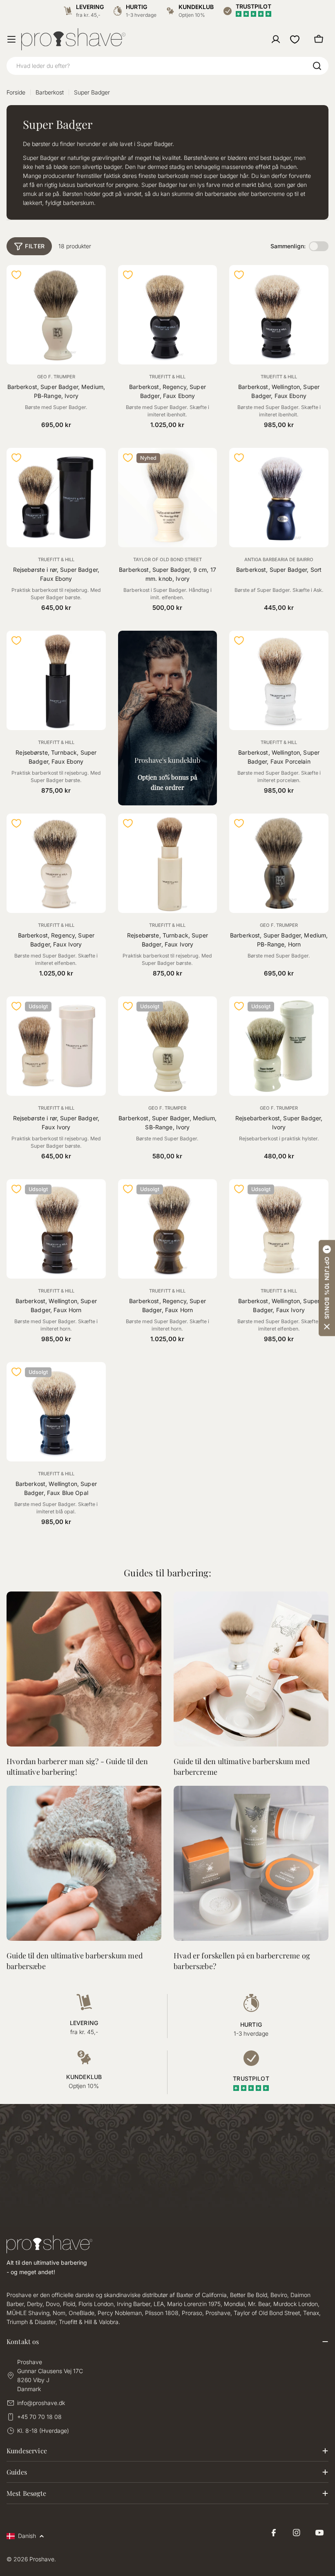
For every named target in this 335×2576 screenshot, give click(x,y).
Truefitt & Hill (167, 377)
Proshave (42, 2559)
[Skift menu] (11, 39)
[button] (327, 1288)
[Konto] (276, 39)
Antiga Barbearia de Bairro (279, 560)
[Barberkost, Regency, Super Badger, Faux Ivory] (56, 863)
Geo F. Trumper (56, 377)
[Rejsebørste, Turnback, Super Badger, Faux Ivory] (168, 863)
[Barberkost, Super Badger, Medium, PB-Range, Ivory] (56, 315)
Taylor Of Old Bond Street (167, 560)
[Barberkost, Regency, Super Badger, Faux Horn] (168, 1229)
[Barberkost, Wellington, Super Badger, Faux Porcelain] (279, 680)
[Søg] (317, 66)
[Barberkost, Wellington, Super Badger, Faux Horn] (56, 1229)
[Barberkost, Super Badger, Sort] (279, 498)
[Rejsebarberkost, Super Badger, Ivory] (279, 1046)
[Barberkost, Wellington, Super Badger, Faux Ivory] (279, 1229)
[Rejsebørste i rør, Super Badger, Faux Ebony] (56, 498)
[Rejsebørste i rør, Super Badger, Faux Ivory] (56, 1046)
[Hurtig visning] (95, 282)
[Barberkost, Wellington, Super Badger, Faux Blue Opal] (56, 1412)
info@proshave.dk (41, 2403)
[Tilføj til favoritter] (16, 275)
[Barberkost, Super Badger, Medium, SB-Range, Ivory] (168, 1046)
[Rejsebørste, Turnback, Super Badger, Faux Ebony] (56, 680)
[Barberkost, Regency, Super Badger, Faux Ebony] (168, 315)
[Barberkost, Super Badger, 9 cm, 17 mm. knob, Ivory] (168, 498)
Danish (27, 2536)
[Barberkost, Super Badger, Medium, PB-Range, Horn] (279, 863)
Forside (16, 92)
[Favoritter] (295, 39)
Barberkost (50, 92)
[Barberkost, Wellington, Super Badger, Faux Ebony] (279, 315)
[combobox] (167, 66)
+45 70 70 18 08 (39, 2417)
